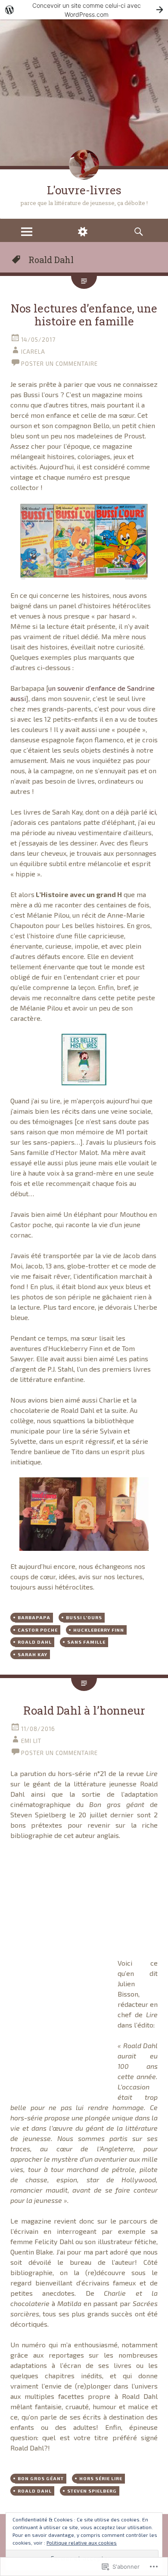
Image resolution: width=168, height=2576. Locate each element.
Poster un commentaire (59, 364)
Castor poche (38, 1630)
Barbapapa (34, 1617)
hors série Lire (101, 2478)
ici (152, 812)
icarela (33, 352)
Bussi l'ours (84, 1617)
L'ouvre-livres (84, 190)
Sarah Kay (33, 1654)
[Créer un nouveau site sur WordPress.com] (84, 10)
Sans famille (86, 1642)
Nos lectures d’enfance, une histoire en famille (84, 315)
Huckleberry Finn (99, 1630)
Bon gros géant (41, 2478)
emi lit (31, 1741)
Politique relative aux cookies (82, 2542)
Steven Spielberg (92, 2491)
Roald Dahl (35, 1642)
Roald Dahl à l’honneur (84, 1710)
